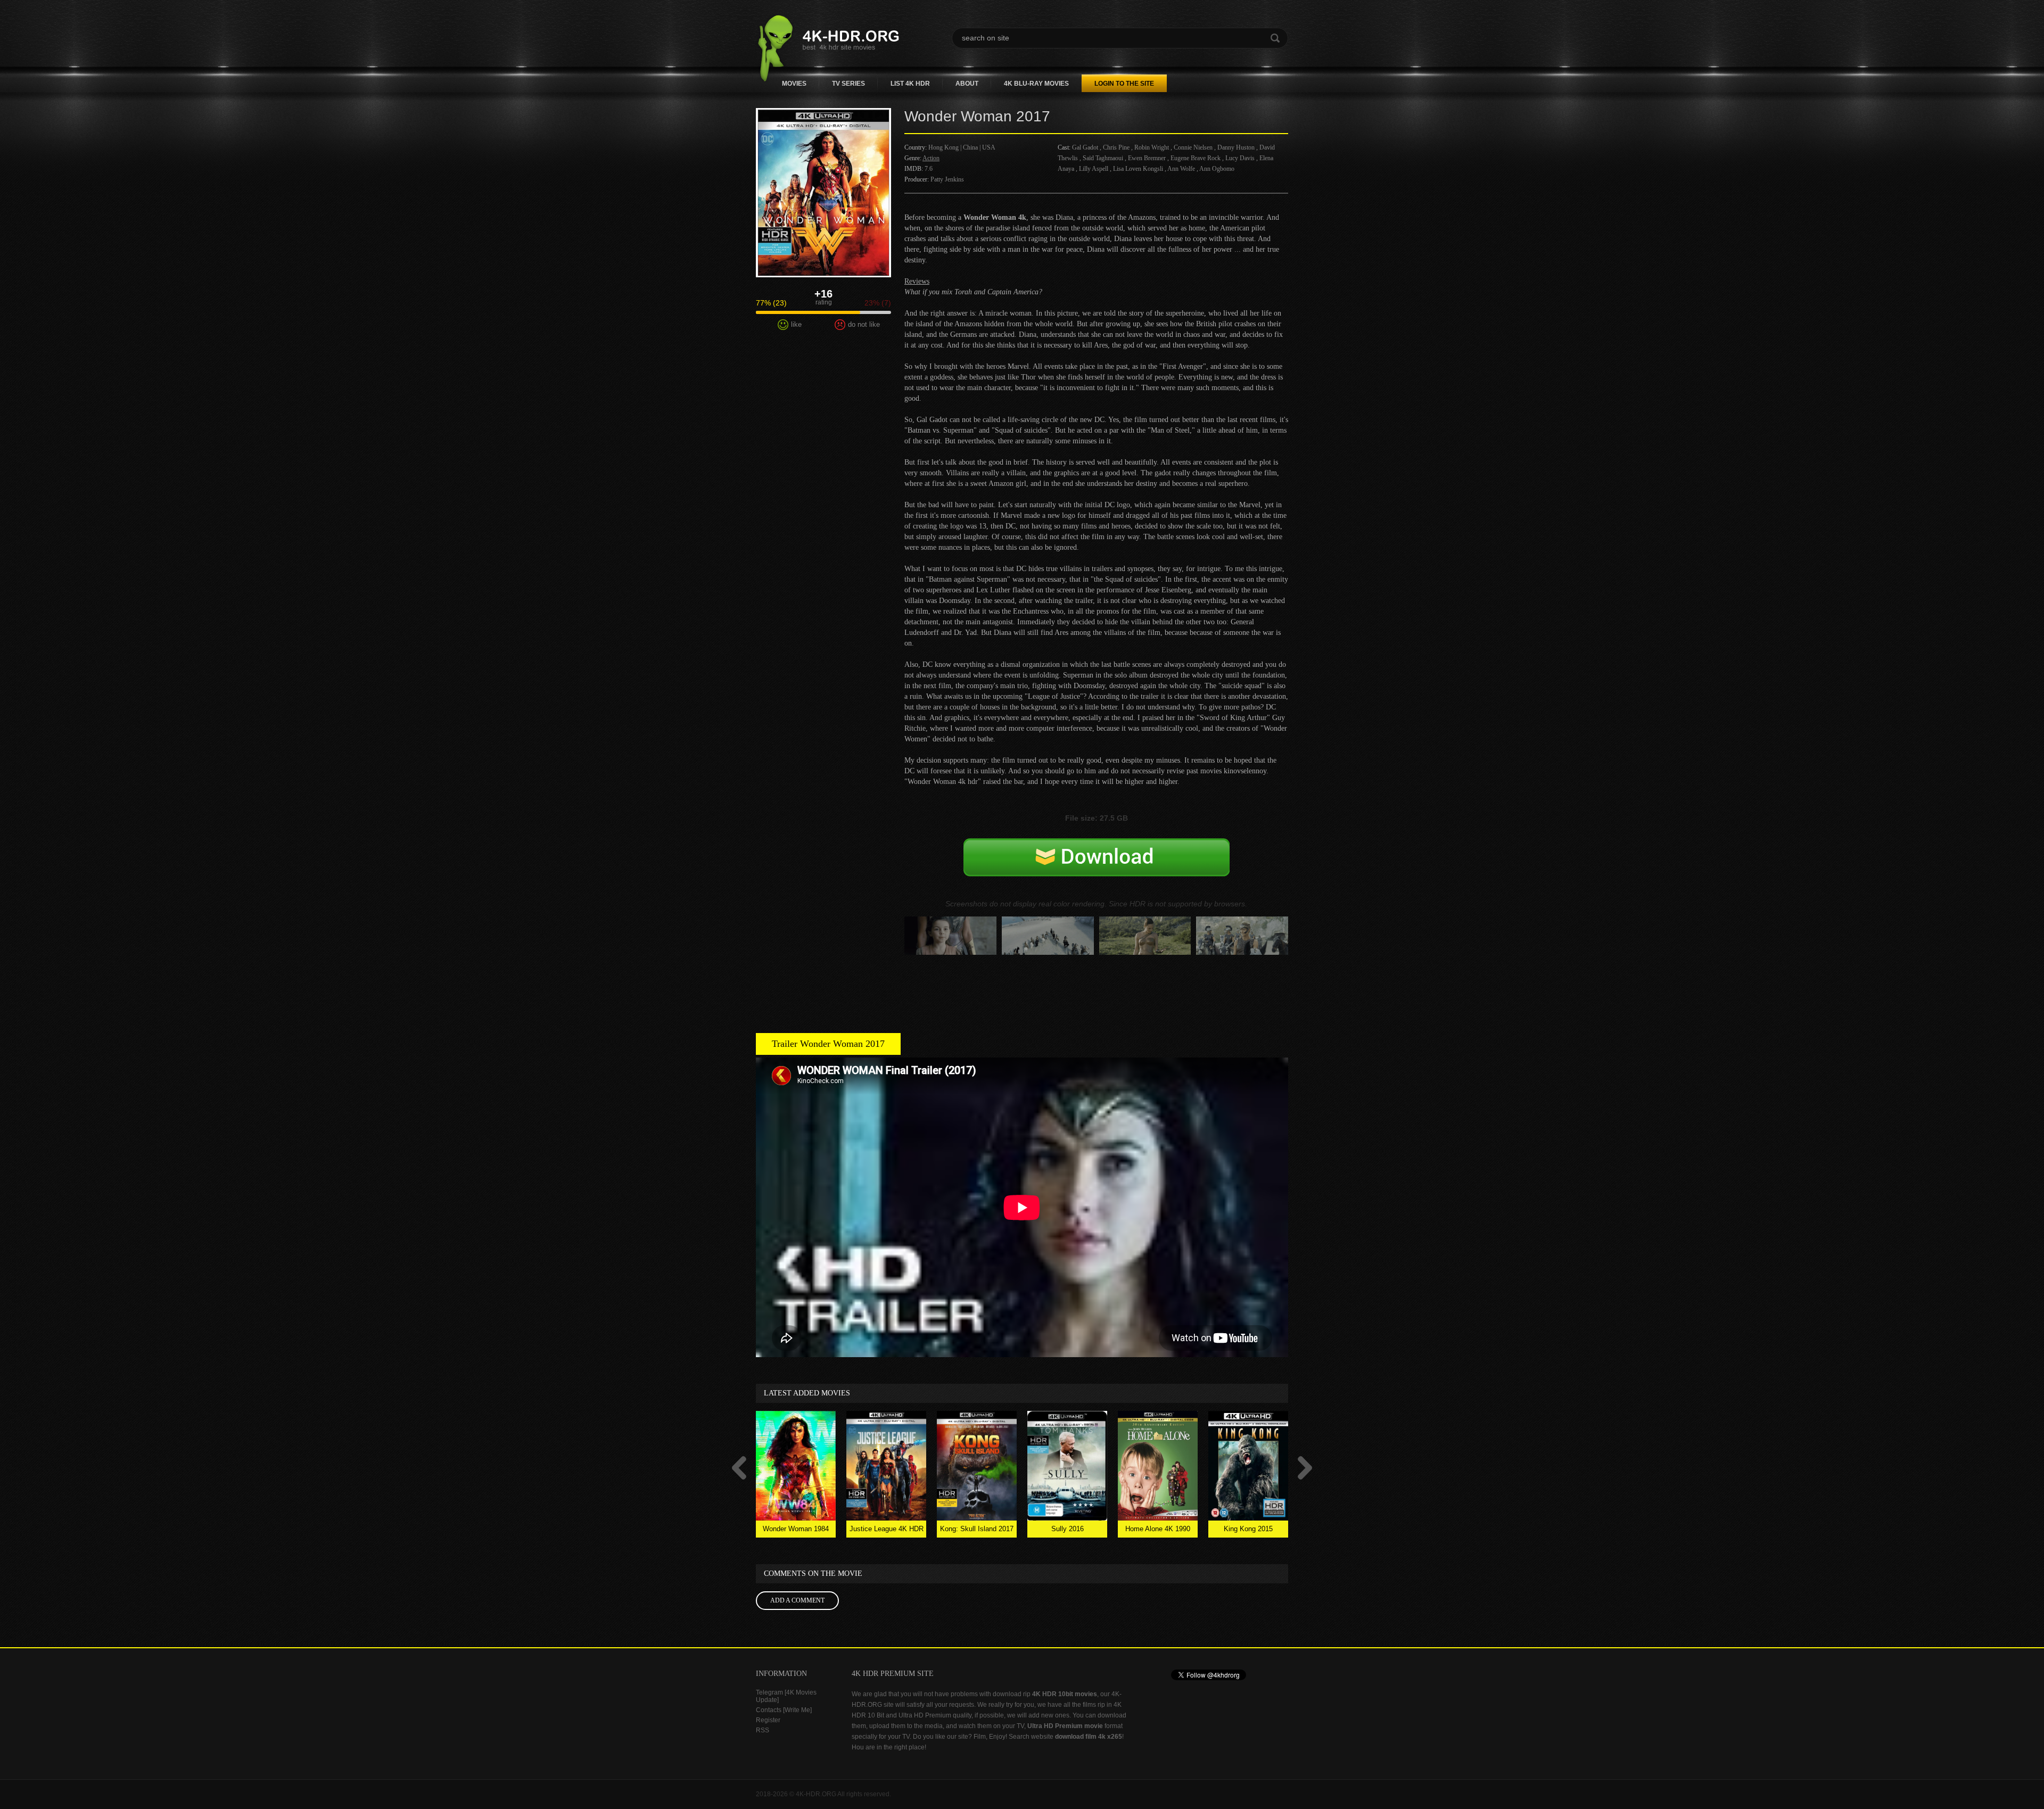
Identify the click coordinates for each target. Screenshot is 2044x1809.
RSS (763, 1730)
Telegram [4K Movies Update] (786, 1696)
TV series (848, 84)
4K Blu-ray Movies (1036, 84)
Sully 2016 (1068, 1529)
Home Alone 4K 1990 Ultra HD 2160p (1158, 1531)
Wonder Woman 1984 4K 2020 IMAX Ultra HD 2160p (796, 1531)
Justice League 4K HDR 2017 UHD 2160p (887, 1531)
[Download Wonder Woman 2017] (1097, 869)
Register (768, 1720)
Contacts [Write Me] (784, 1710)
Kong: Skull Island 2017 (977, 1529)
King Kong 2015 (1248, 1529)
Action (931, 158)
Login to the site (1124, 84)
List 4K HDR (910, 84)
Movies (794, 84)
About (967, 84)
